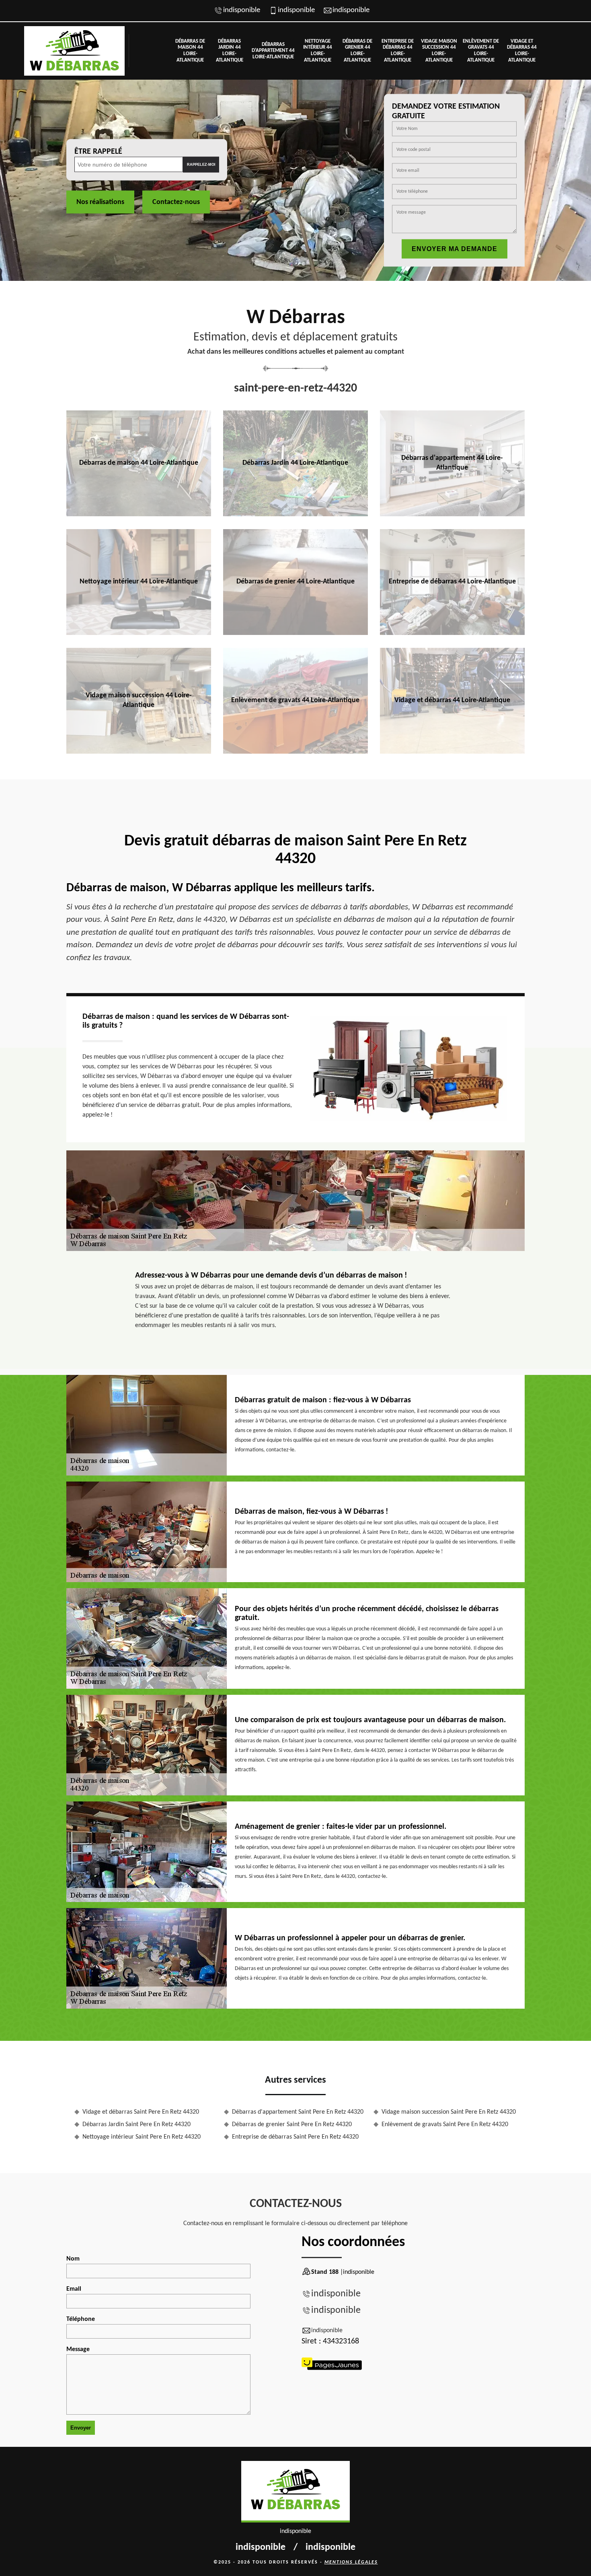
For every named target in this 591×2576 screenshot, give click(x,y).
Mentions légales (351, 2562)
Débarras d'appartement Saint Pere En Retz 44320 (298, 2112)
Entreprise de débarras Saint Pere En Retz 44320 (295, 2137)
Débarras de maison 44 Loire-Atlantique (190, 51)
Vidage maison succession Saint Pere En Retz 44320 (449, 2112)
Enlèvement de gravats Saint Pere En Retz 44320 (445, 2125)
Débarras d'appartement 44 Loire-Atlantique (273, 51)
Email (74, 2289)
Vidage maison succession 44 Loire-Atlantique (439, 51)
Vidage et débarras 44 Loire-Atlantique (522, 51)
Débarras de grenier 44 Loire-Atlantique (357, 51)
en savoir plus (139, 513)
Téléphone (81, 2319)
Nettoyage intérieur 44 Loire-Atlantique (318, 51)
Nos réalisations (100, 202)
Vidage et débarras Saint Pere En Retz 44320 (141, 2112)
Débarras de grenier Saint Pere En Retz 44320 (292, 2125)
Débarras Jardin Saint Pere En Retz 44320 (136, 2125)
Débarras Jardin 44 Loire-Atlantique (230, 51)
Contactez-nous (176, 202)
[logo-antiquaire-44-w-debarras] (74, 51)
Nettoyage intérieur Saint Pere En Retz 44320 (142, 2137)
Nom (73, 2259)
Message (78, 2349)
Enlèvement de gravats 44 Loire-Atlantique (481, 51)
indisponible (242, 10)
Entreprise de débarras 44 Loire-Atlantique (398, 51)
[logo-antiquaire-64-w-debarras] (295, 2492)
